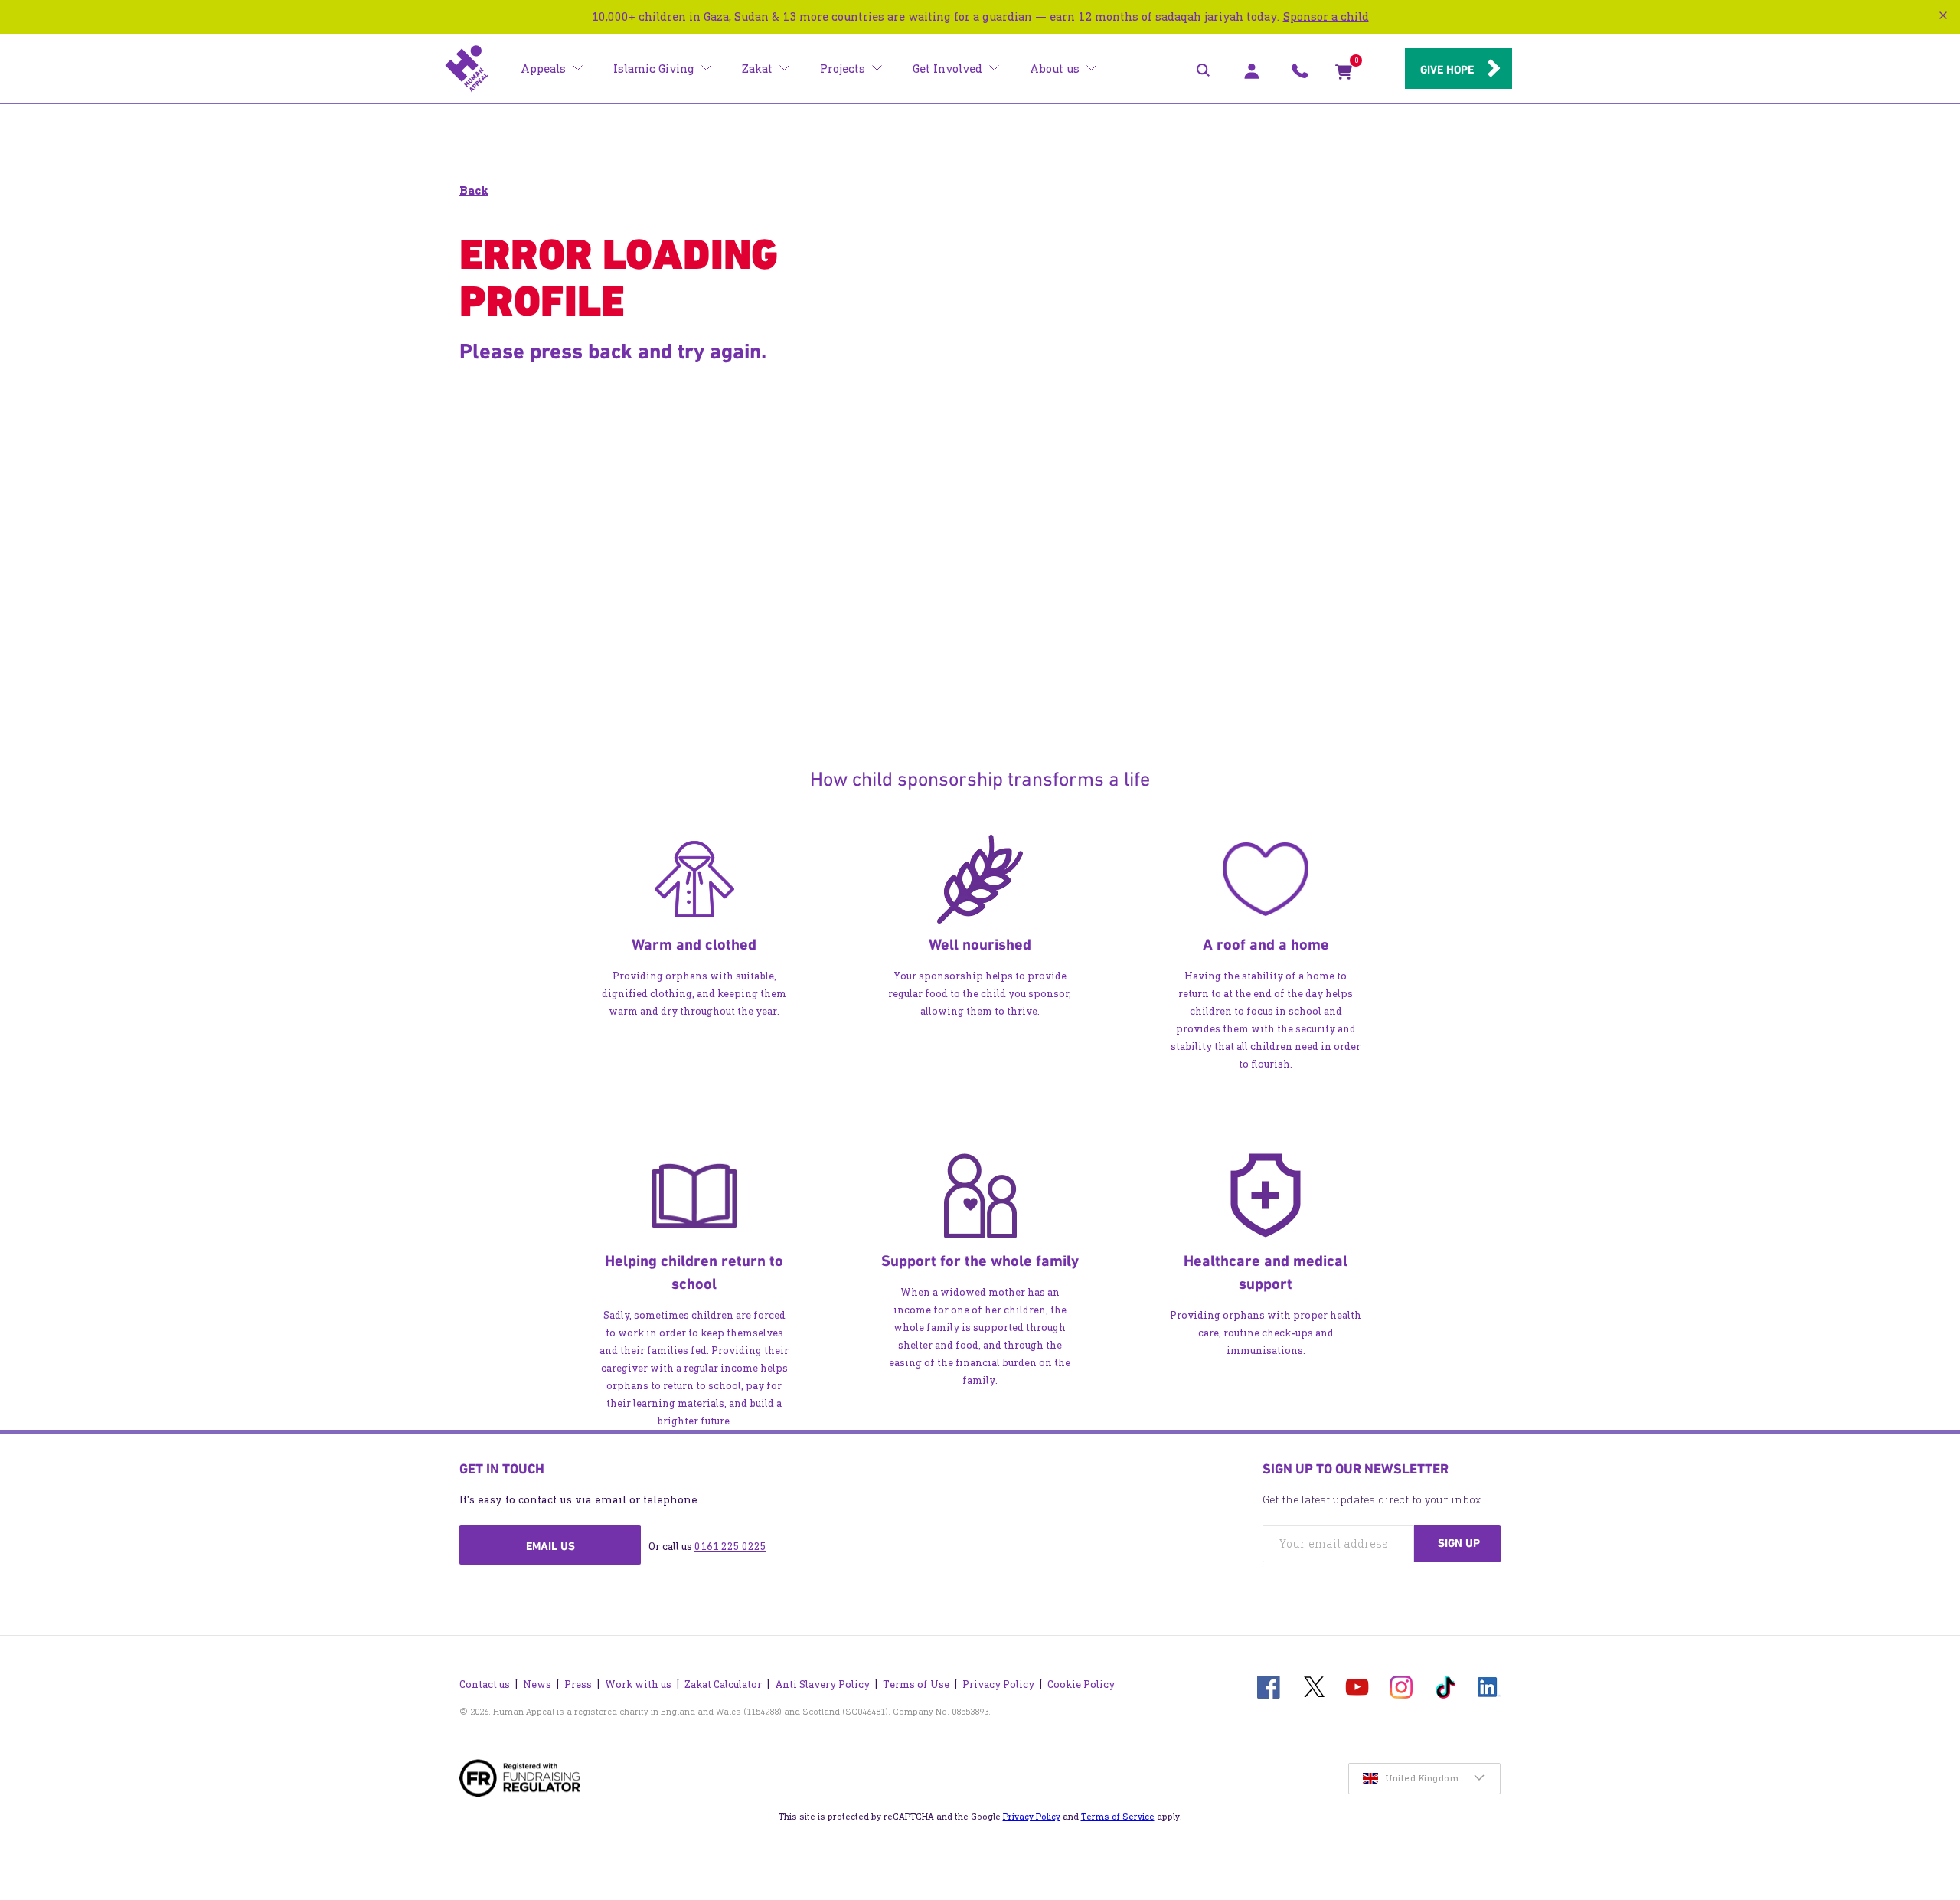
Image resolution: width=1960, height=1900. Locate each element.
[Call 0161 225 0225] (1300, 75)
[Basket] (1344, 75)
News (537, 1684)
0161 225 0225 (730, 1547)
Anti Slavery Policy (822, 1684)
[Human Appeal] (467, 69)
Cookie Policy (1081, 1684)
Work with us (638, 1684)
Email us (550, 1546)
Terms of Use (916, 1684)
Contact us (485, 1684)
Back (474, 190)
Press (578, 1684)
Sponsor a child (1326, 16)
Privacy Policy (998, 1684)
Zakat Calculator (723, 1684)
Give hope (1447, 70)
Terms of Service (1118, 1817)
